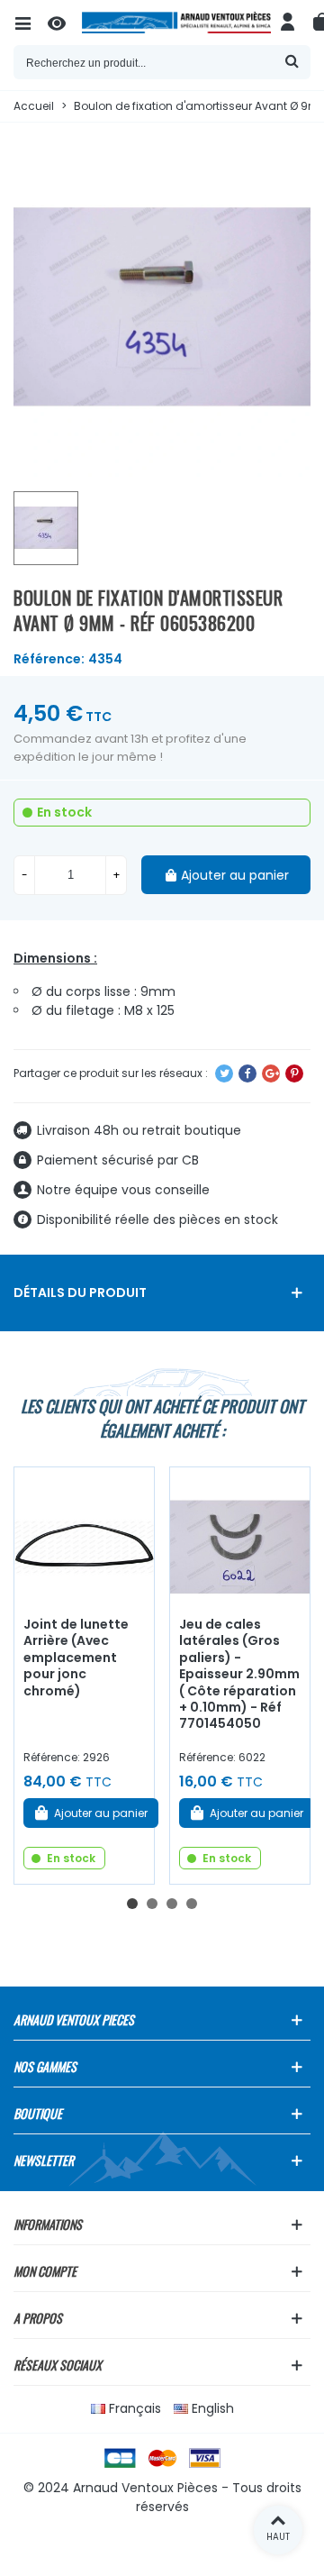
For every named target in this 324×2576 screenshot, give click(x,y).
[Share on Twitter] (224, 1073)
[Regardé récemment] (65, 23)
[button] (132, 1904)
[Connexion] (288, 23)
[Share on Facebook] (247, 1073)
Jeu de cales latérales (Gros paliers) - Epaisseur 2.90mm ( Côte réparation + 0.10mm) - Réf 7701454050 (239, 1674)
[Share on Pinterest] (294, 1073)
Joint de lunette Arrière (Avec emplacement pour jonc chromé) (76, 1658)
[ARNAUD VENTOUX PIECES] (176, 23)
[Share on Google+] (271, 1073)
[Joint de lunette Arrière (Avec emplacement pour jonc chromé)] (84, 1537)
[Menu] (31, 23)
